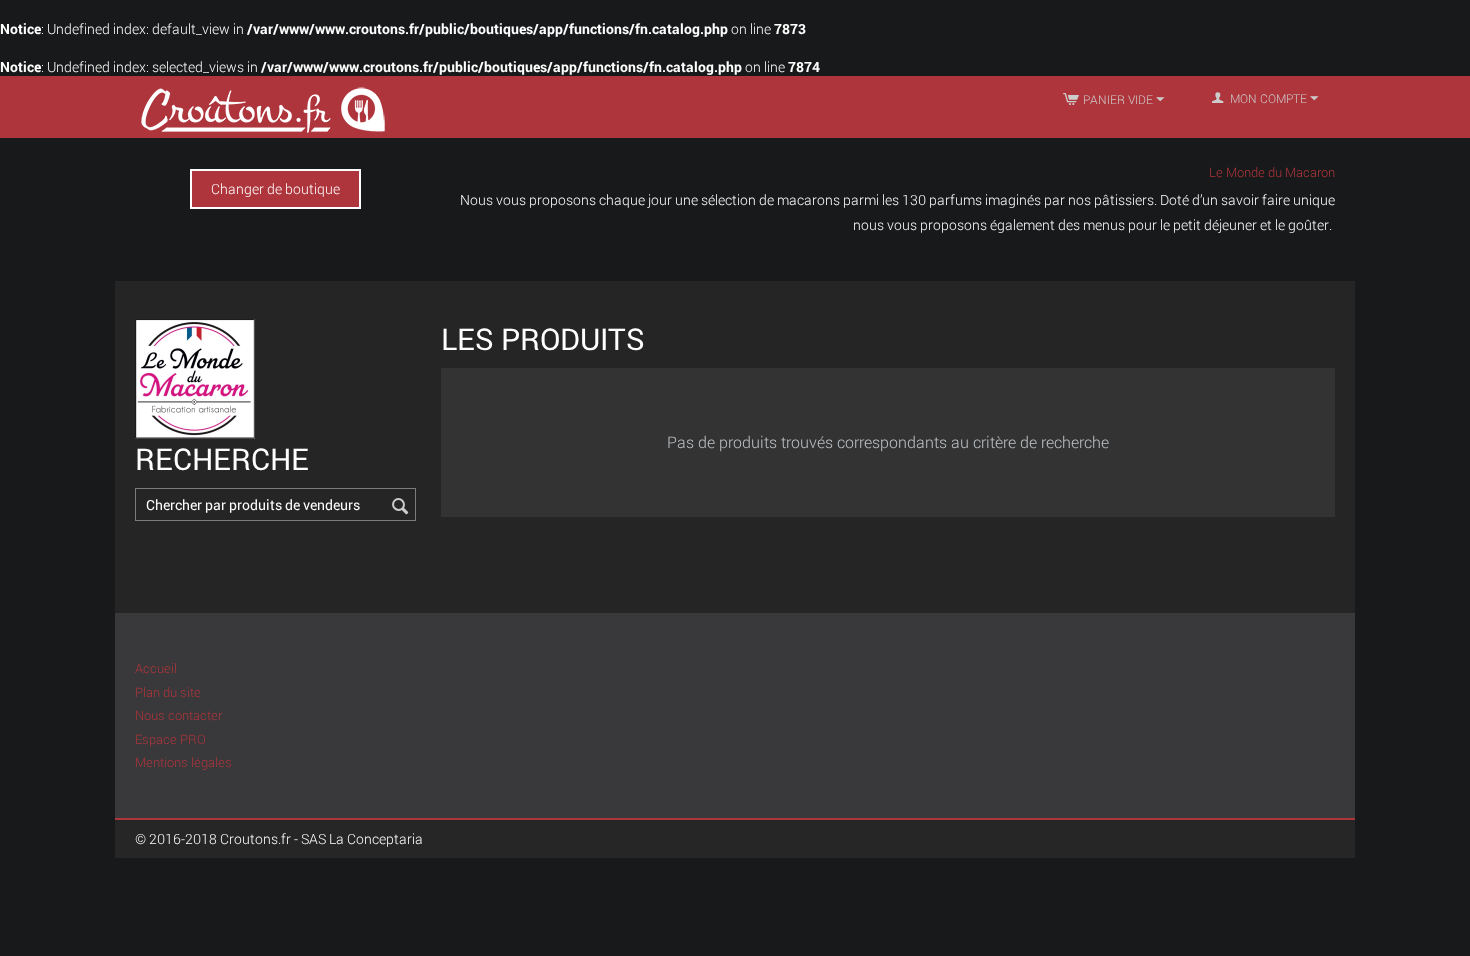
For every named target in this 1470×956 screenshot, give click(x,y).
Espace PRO (170, 739)
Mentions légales (183, 762)
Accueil (156, 668)
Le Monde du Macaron (1272, 172)
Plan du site (168, 692)
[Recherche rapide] (401, 506)
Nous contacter (178, 715)
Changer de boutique (275, 188)
